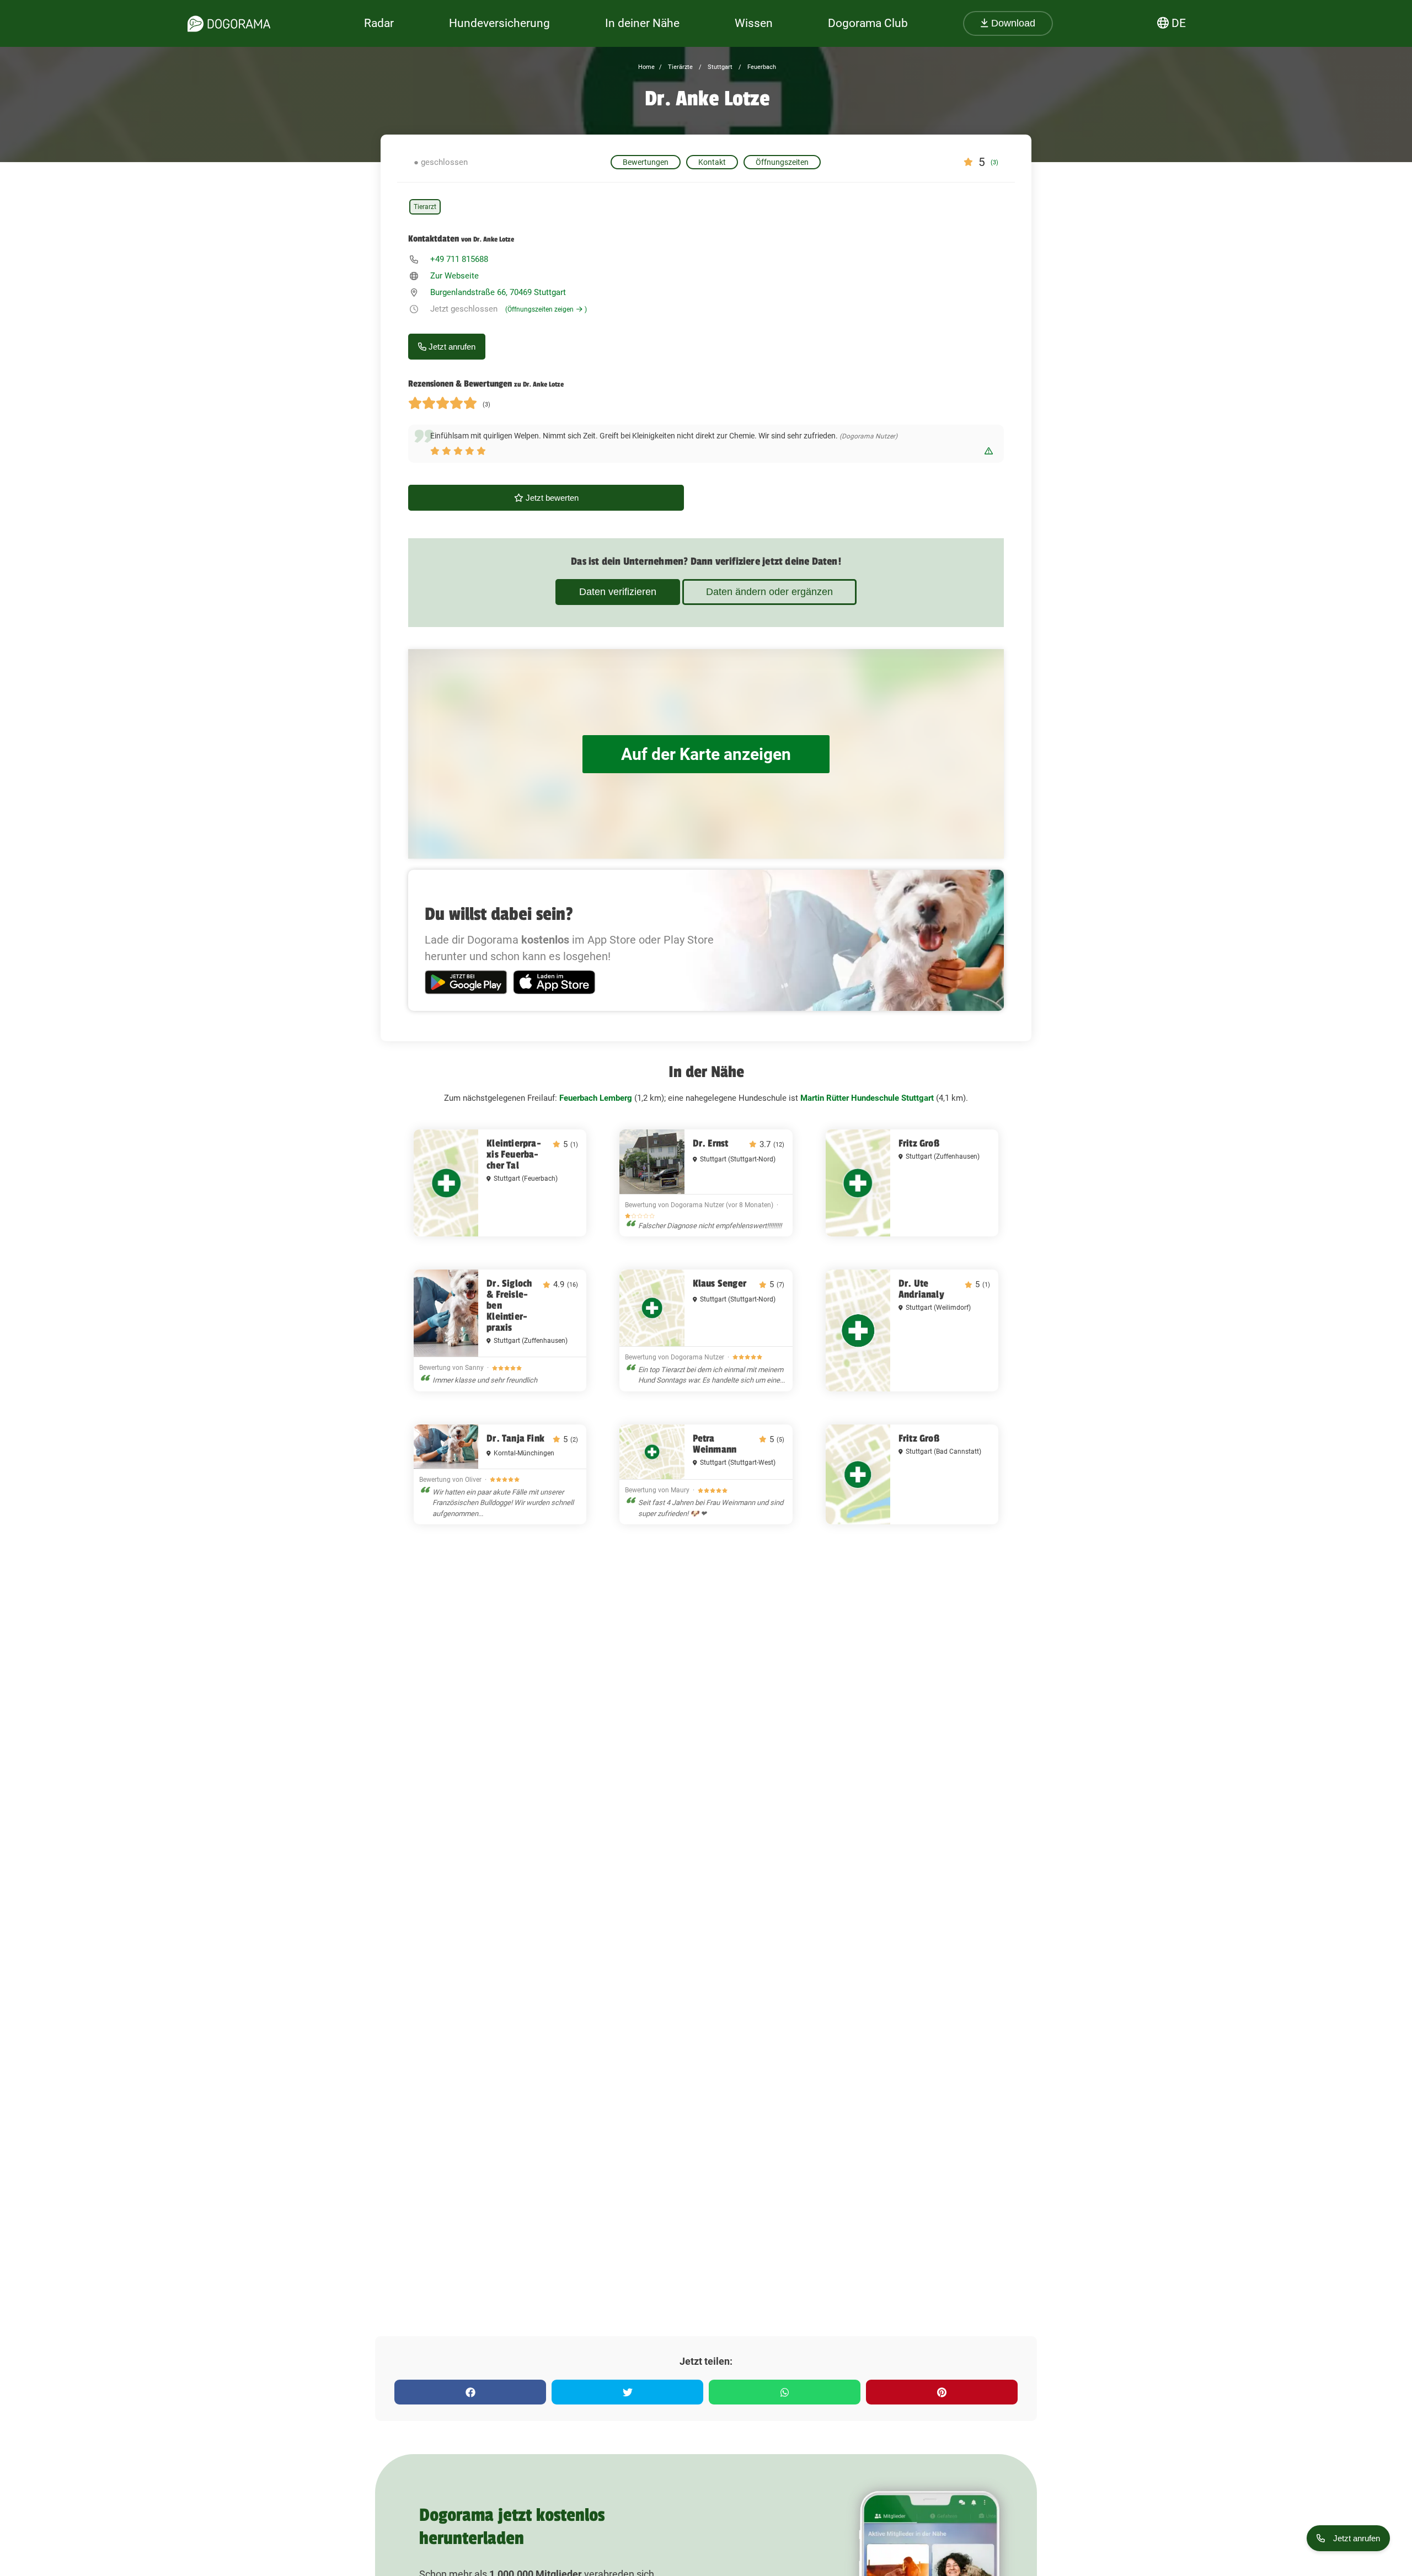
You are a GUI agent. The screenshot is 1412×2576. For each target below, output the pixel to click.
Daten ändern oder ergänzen (769, 592)
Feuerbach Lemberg (596, 1098)
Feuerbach (761, 67)
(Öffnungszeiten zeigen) (546, 309)
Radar (379, 23)
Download (1012, 23)
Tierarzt (425, 207)
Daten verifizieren (618, 592)
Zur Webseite (454, 276)
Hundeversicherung (499, 23)
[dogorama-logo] (229, 24)
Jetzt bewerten (551, 498)
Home (646, 67)
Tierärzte (680, 67)
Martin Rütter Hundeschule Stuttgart (867, 1098)
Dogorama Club (868, 23)
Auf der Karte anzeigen (706, 754)
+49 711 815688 (459, 259)
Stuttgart (719, 67)
